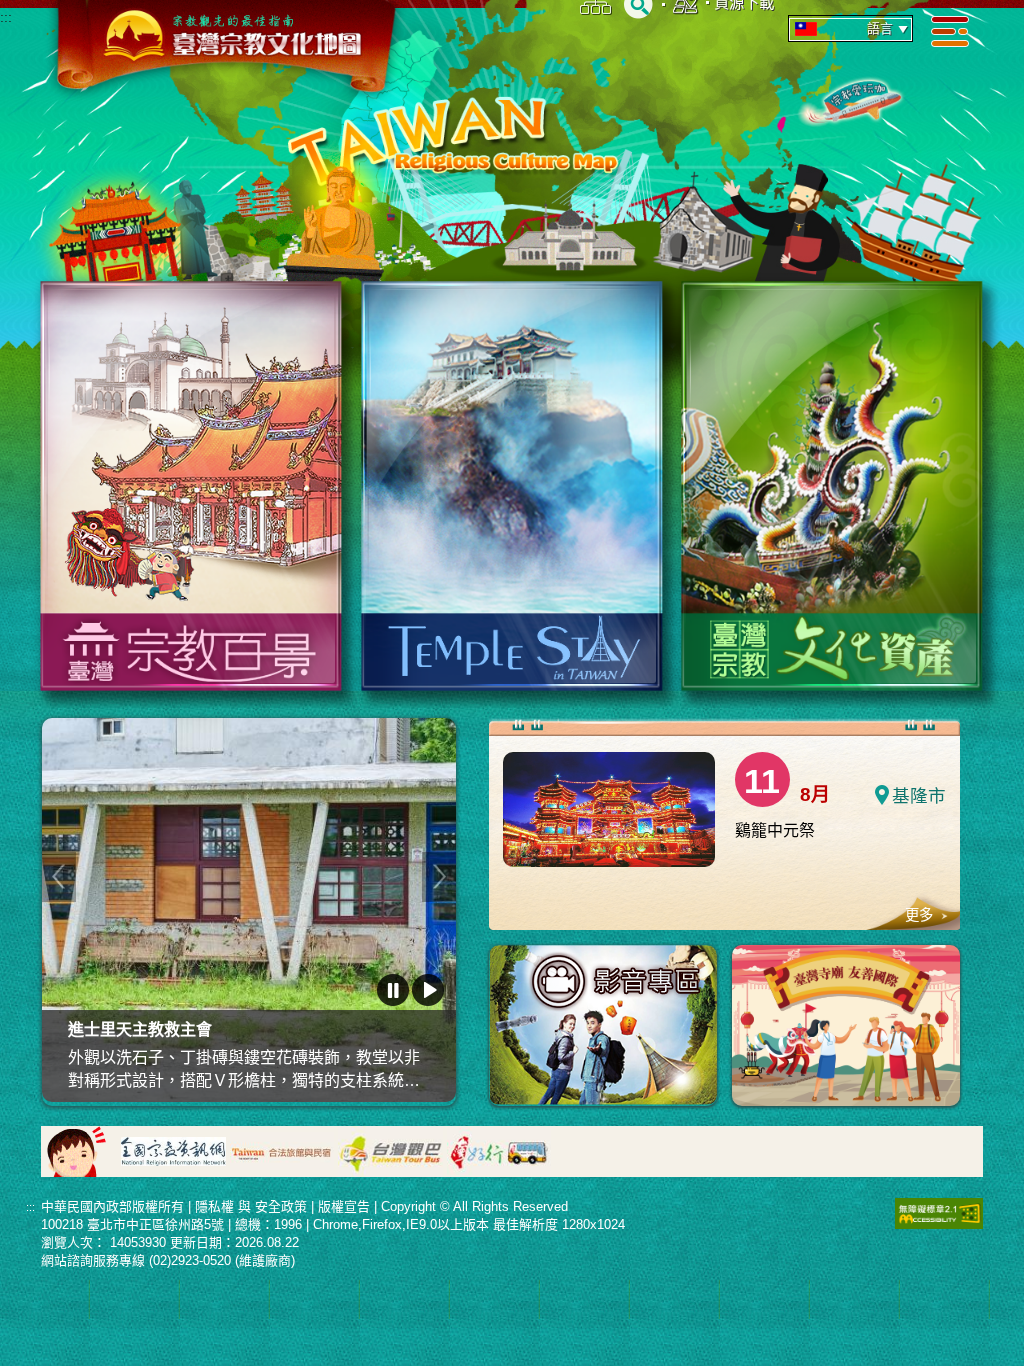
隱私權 (214, 1206)
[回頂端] (994, 1266)
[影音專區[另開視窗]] (603, 1025)
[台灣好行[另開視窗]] (499, 1149)
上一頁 (59, 876)
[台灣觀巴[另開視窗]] (390, 1149)
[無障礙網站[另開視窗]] (939, 1212)
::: (6, 17)
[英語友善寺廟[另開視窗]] (846, 1025)
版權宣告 (344, 1206)
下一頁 (439, 876)
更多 (919, 915)
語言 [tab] (880, 28)
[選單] (950, 30)
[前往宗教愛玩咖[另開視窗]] (855, 97)
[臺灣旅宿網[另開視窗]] (282, 1149)
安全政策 (281, 1206)
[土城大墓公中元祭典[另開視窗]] (249, 910)
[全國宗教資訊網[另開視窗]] (173, 1149)
